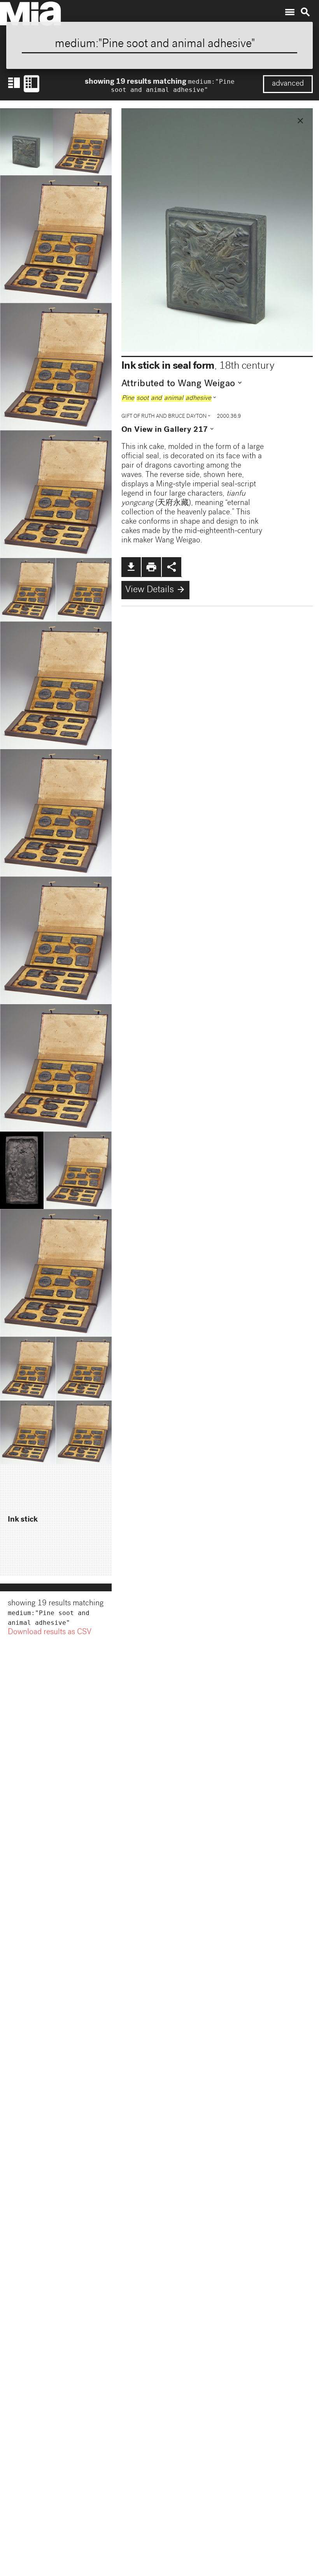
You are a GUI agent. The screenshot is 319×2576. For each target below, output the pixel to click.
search (305, 12)
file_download (131, 567)
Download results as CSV (50, 1633)
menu (290, 12)
